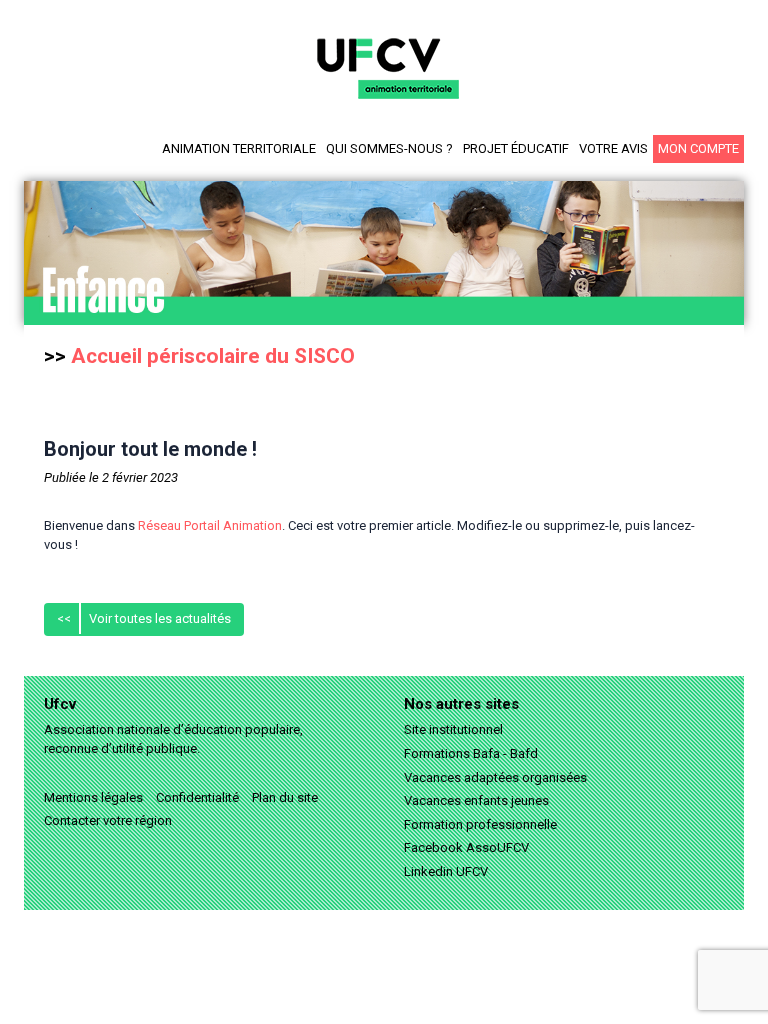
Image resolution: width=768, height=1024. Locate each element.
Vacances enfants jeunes (476, 800)
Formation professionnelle (480, 824)
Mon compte (698, 148)
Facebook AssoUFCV (466, 847)
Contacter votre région (108, 820)
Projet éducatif (516, 148)
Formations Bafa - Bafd (471, 753)
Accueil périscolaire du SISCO (213, 356)
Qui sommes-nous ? (389, 148)
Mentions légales (93, 797)
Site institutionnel (453, 729)
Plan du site (285, 797)
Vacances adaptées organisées (495, 777)
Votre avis (613, 148)
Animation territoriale (239, 148)
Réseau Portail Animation (210, 525)
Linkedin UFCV (446, 871)
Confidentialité (197, 797)
